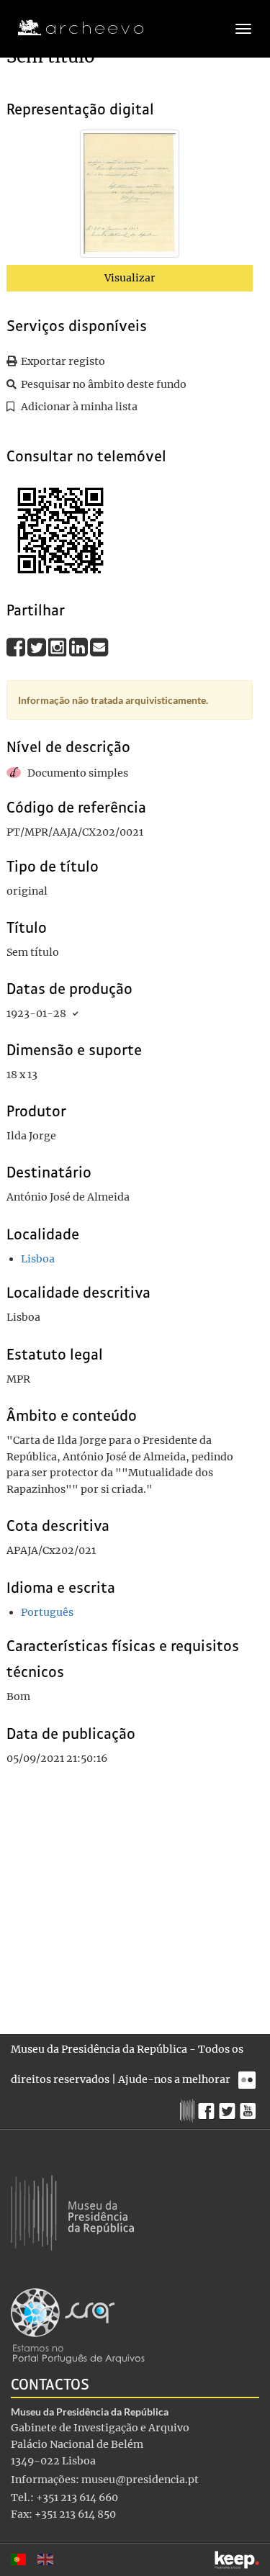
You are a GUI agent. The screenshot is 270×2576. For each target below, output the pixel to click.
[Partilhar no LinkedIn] (80, 647)
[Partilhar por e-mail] (99, 647)
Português (47, 1612)
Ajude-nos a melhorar (174, 2079)
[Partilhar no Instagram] (59, 647)
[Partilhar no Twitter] (38, 647)
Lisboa (38, 1259)
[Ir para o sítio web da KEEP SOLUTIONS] (237, 2560)
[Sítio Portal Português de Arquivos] (78, 2325)
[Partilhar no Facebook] (17, 647)
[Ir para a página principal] (72, 28)
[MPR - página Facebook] (208, 2107)
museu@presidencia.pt (140, 2480)
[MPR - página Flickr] (249, 2076)
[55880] (130, 196)
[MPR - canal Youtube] (249, 2107)
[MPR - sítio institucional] (189, 2109)
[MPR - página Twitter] (229, 2107)
